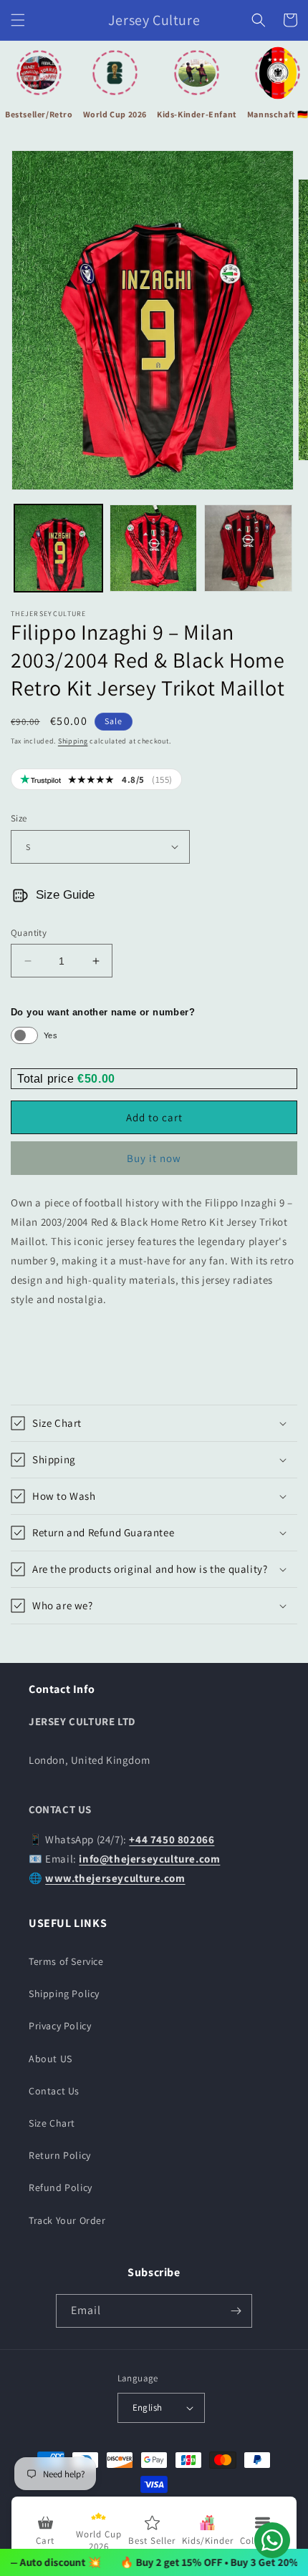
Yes (50, 1035)
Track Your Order (67, 2220)
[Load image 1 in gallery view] (58, 548)
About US (50, 2059)
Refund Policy (61, 2187)
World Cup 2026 (115, 114)
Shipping (73, 741)
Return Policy (60, 2155)
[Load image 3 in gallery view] (248, 548)
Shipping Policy (64, 1994)
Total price (47, 1079)
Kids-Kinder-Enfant (197, 114)
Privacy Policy (60, 2026)
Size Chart (52, 2123)
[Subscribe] (236, 2311)
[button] (18, 20)
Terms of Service (66, 1961)
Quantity (29, 933)
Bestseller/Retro (39, 114)
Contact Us (54, 2091)
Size (19, 818)
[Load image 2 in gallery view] (154, 548)
